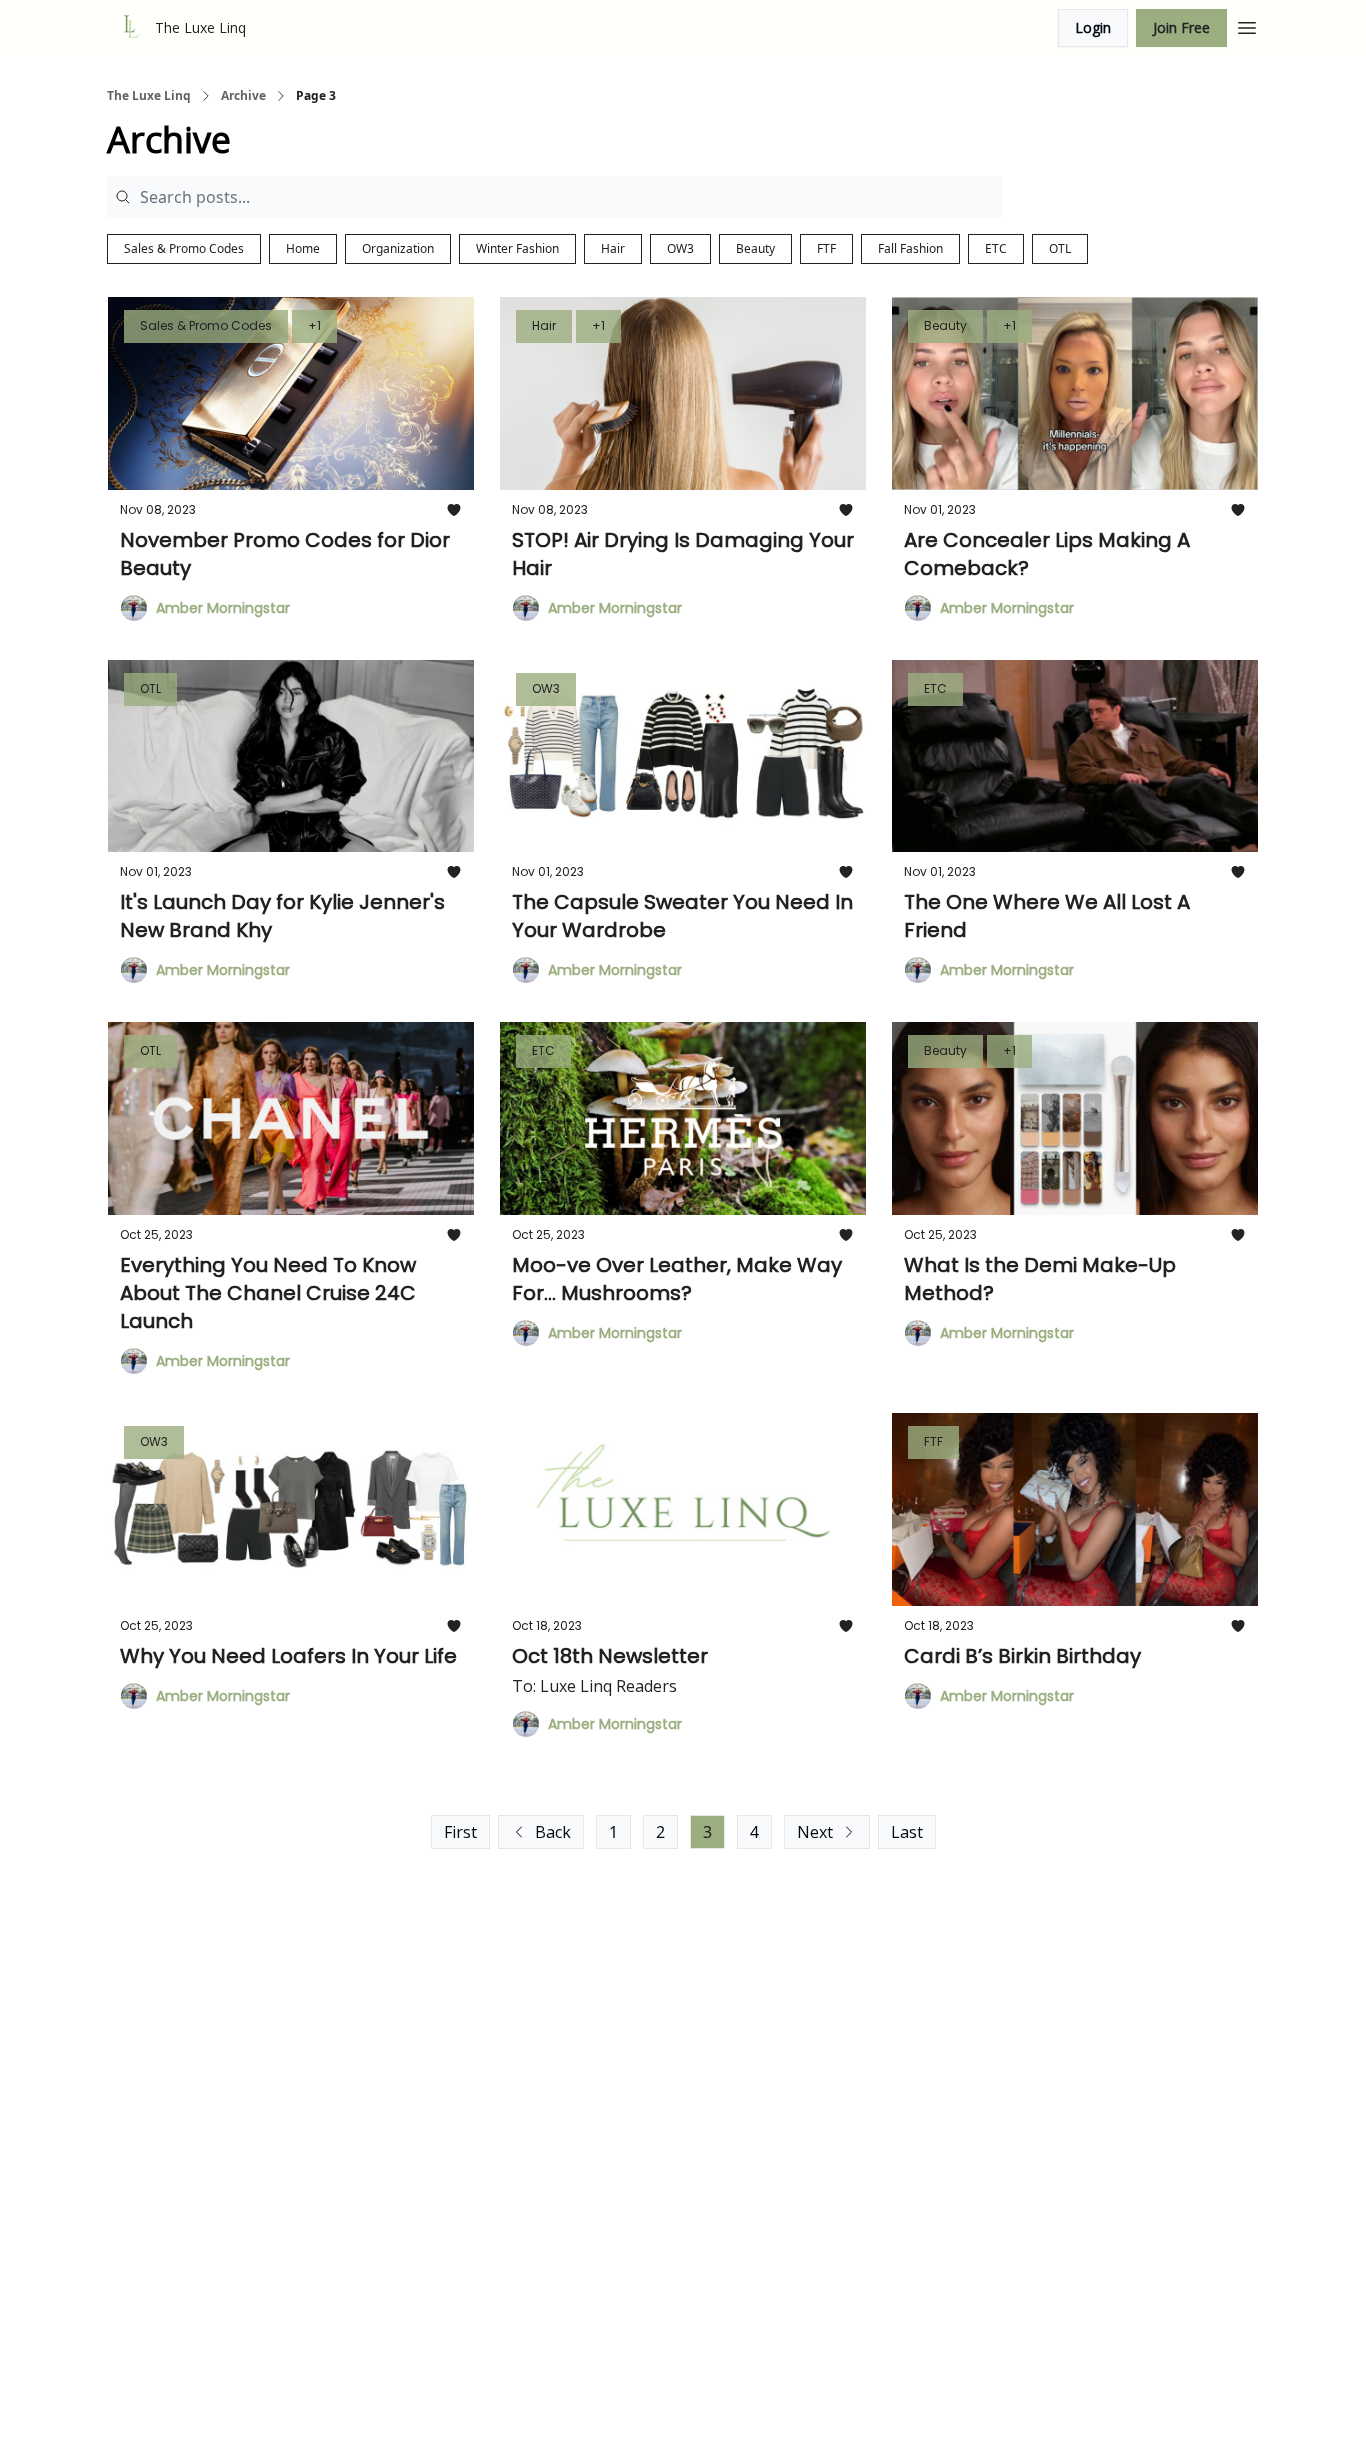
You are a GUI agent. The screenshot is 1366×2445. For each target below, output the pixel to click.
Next (815, 1832)
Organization (398, 248)
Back (553, 1832)
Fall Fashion (910, 248)
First (460, 1832)
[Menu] (1247, 25)
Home (303, 248)
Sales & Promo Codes (184, 248)
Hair (613, 248)
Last (907, 1832)
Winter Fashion (517, 248)
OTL (1060, 248)
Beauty (755, 248)
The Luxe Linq (149, 96)
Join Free (1181, 27)
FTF (826, 248)
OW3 (680, 248)
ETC (996, 248)
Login (1093, 27)
